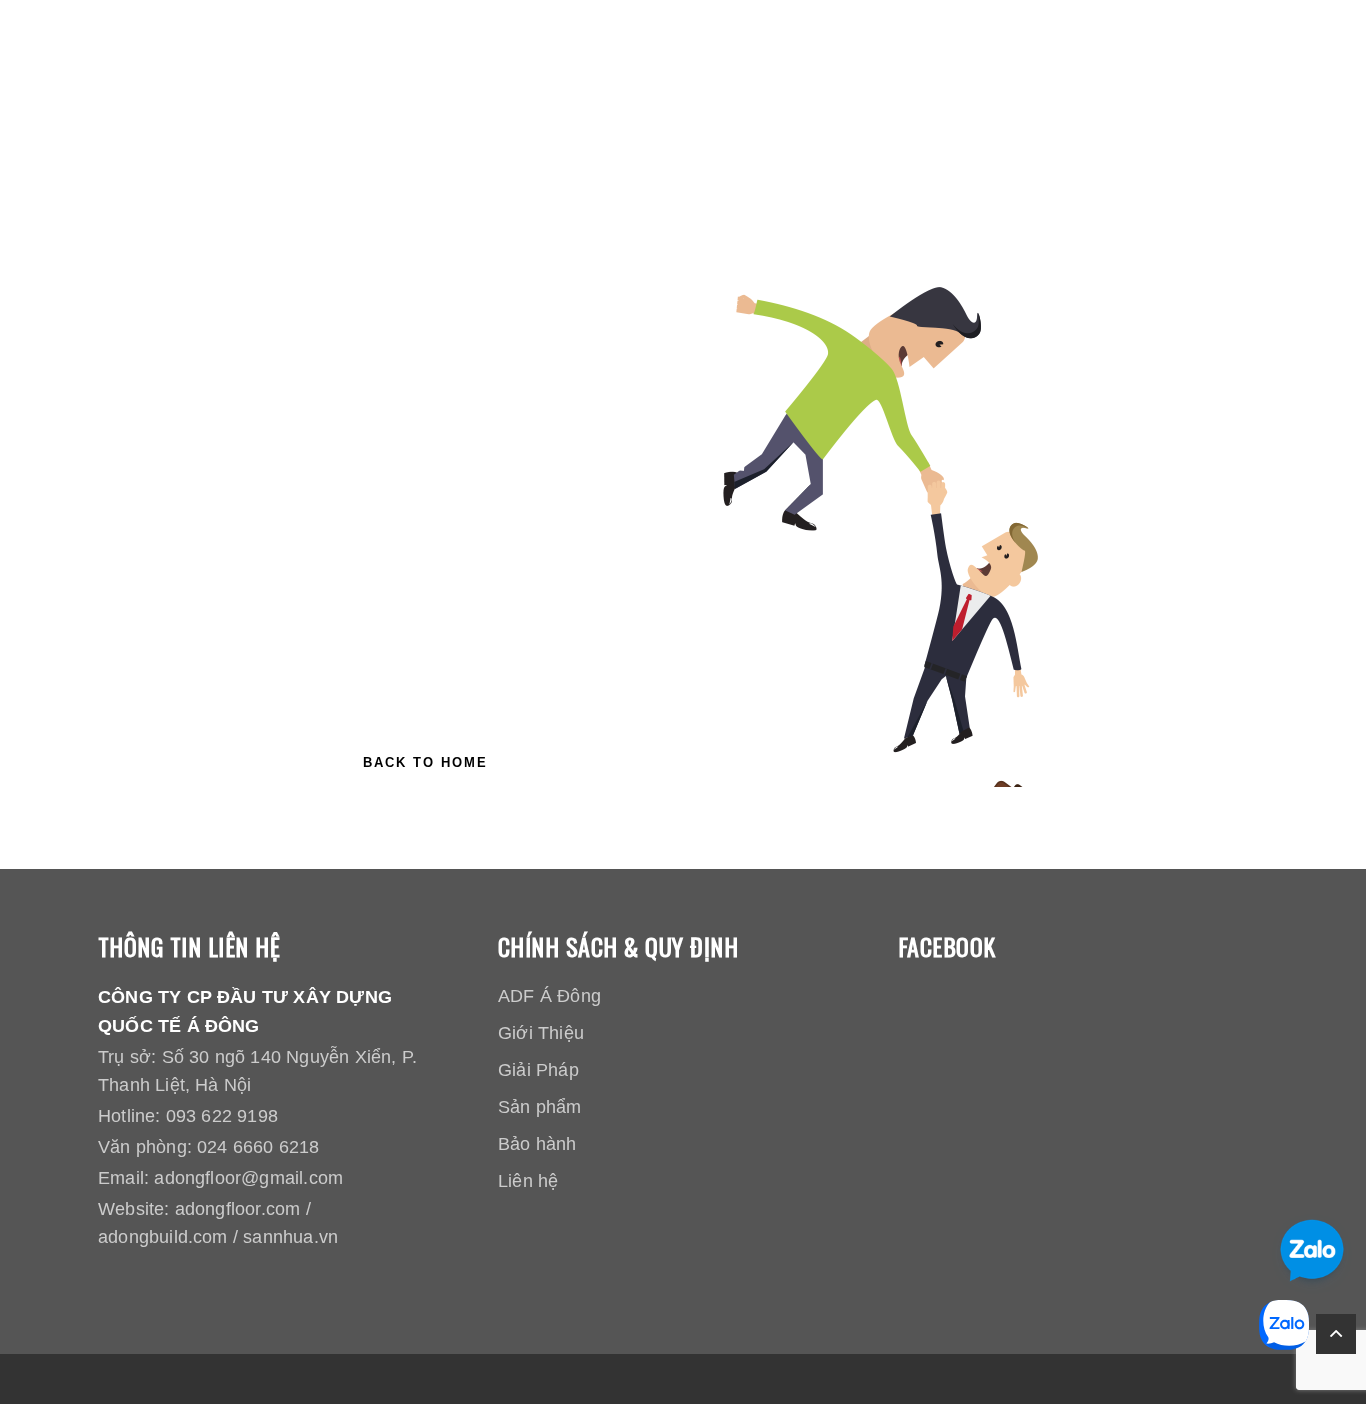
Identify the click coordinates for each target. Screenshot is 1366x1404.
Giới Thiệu (541, 1033)
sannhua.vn (290, 1237)
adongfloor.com (238, 1209)
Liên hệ (528, 1181)
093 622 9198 (222, 1116)
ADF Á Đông (549, 996)
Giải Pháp (538, 1070)
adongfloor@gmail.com (248, 1178)
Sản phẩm (540, 1107)
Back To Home (425, 762)
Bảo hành (537, 1144)
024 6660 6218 (258, 1147)
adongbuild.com (163, 1237)
